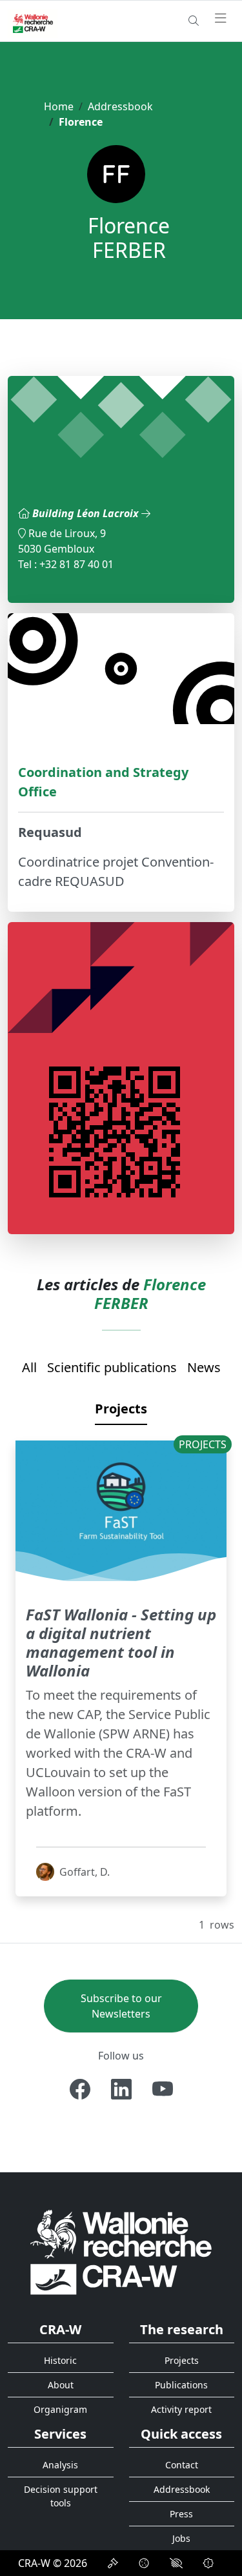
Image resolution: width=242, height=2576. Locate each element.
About (61, 2385)
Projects (121, 1409)
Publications (181, 2385)
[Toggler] (221, 19)
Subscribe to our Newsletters (121, 2006)
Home (59, 106)
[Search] (194, 21)
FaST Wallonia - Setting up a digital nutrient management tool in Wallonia (121, 1642)
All (29, 1367)
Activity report (181, 2409)
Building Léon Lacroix (87, 513)
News (204, 1367)
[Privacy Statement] (113, 2563)
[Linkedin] (121, 2089)
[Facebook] (80, 2089)
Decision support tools (61, 2496)
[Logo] (121, 2251)
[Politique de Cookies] (144, 2563)
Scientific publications (112, 1367)
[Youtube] (163, 2089)
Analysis (60, 2465)
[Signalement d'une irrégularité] (208, 2563)
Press (181, 2514)
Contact (182, 2465)
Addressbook (120, 106)
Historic (60, 2360)
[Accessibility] (176, 2563)
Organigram (60, 2409)
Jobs (181, 2538)
